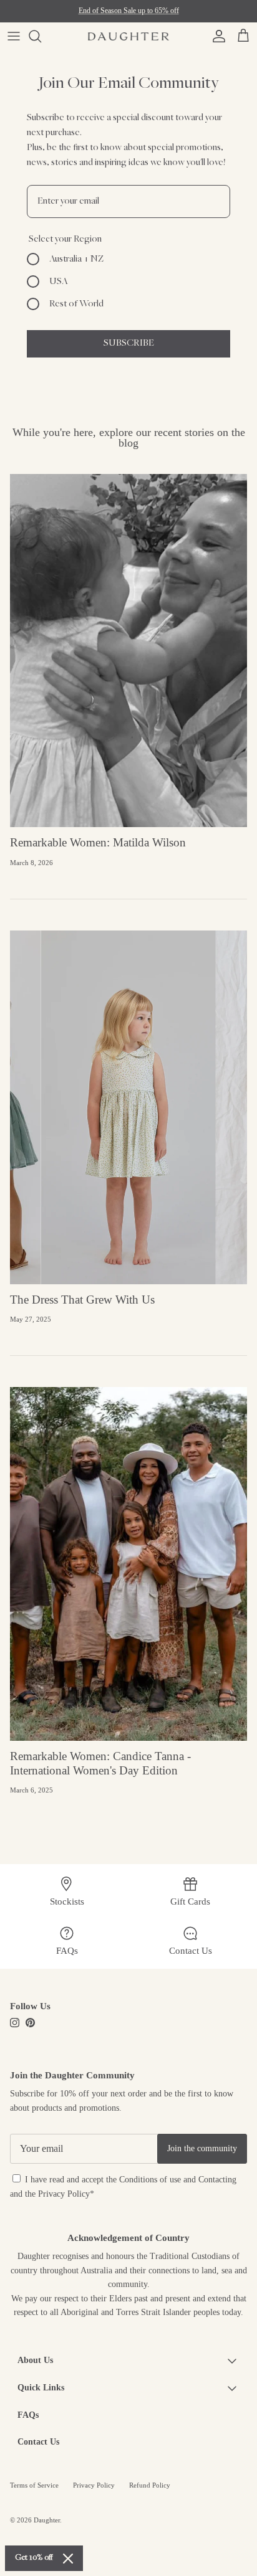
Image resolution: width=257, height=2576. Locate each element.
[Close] (68, 2559)
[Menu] (14, 36)
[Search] (41, 36)
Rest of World (76, 304)
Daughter (47, 2520)
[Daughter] (128, 36)
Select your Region (65, 239)
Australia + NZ (76, 259)
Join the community (202, 2148)
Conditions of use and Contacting (178, 2180)
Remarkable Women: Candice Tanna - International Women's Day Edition (100, 1763)
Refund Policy (150, 2485)
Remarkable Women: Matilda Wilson (98, 842)
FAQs (28, 2415)
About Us (35, 2360)
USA (59, 282)
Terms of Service (34, 2485)
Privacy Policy (64, 2194)
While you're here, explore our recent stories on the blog (129, 438)
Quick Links (41, 2388)
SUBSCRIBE (129, 343)
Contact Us (38, 2442)
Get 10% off (34, 2558)
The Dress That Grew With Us (82, 1300)
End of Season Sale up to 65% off (129, 11)
